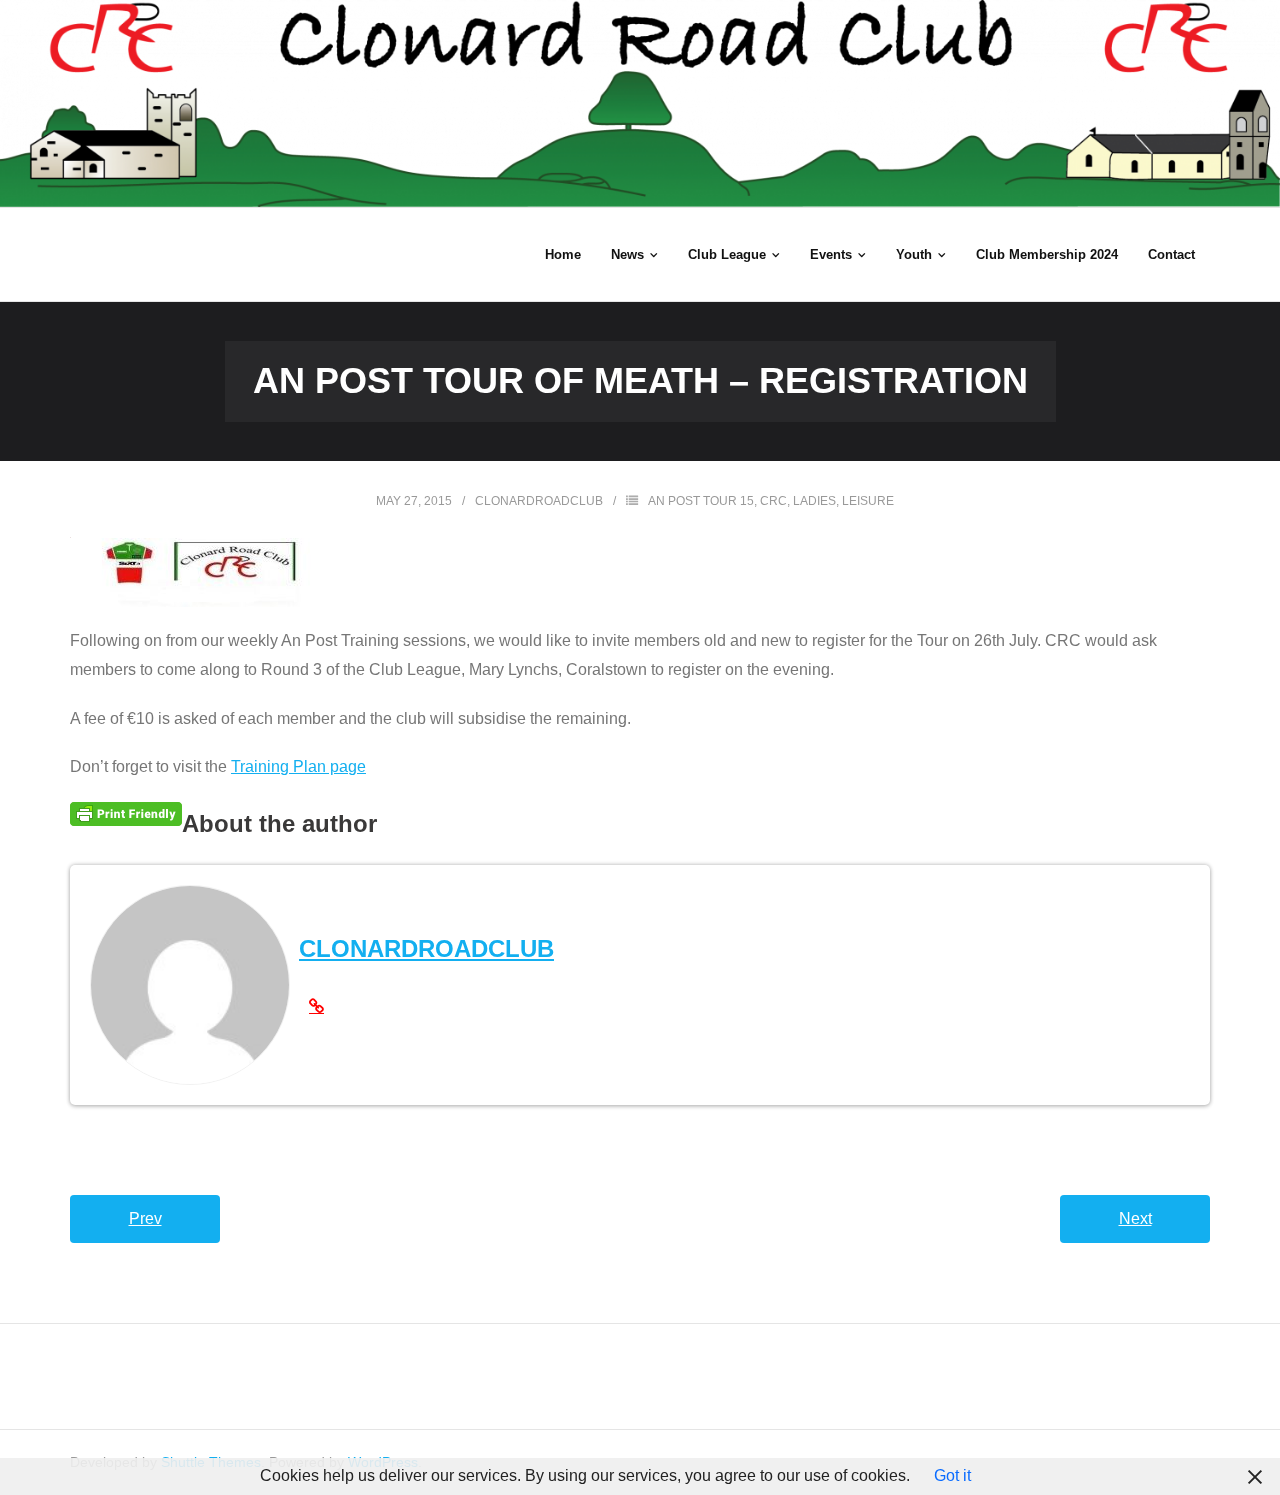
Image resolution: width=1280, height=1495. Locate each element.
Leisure (868, 501)
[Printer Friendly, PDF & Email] (126, 814)
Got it (952, 1475)
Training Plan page (298, 766)
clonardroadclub (539, 501)
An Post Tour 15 (701, 501)
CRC (773, 501)
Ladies (814, 501)
